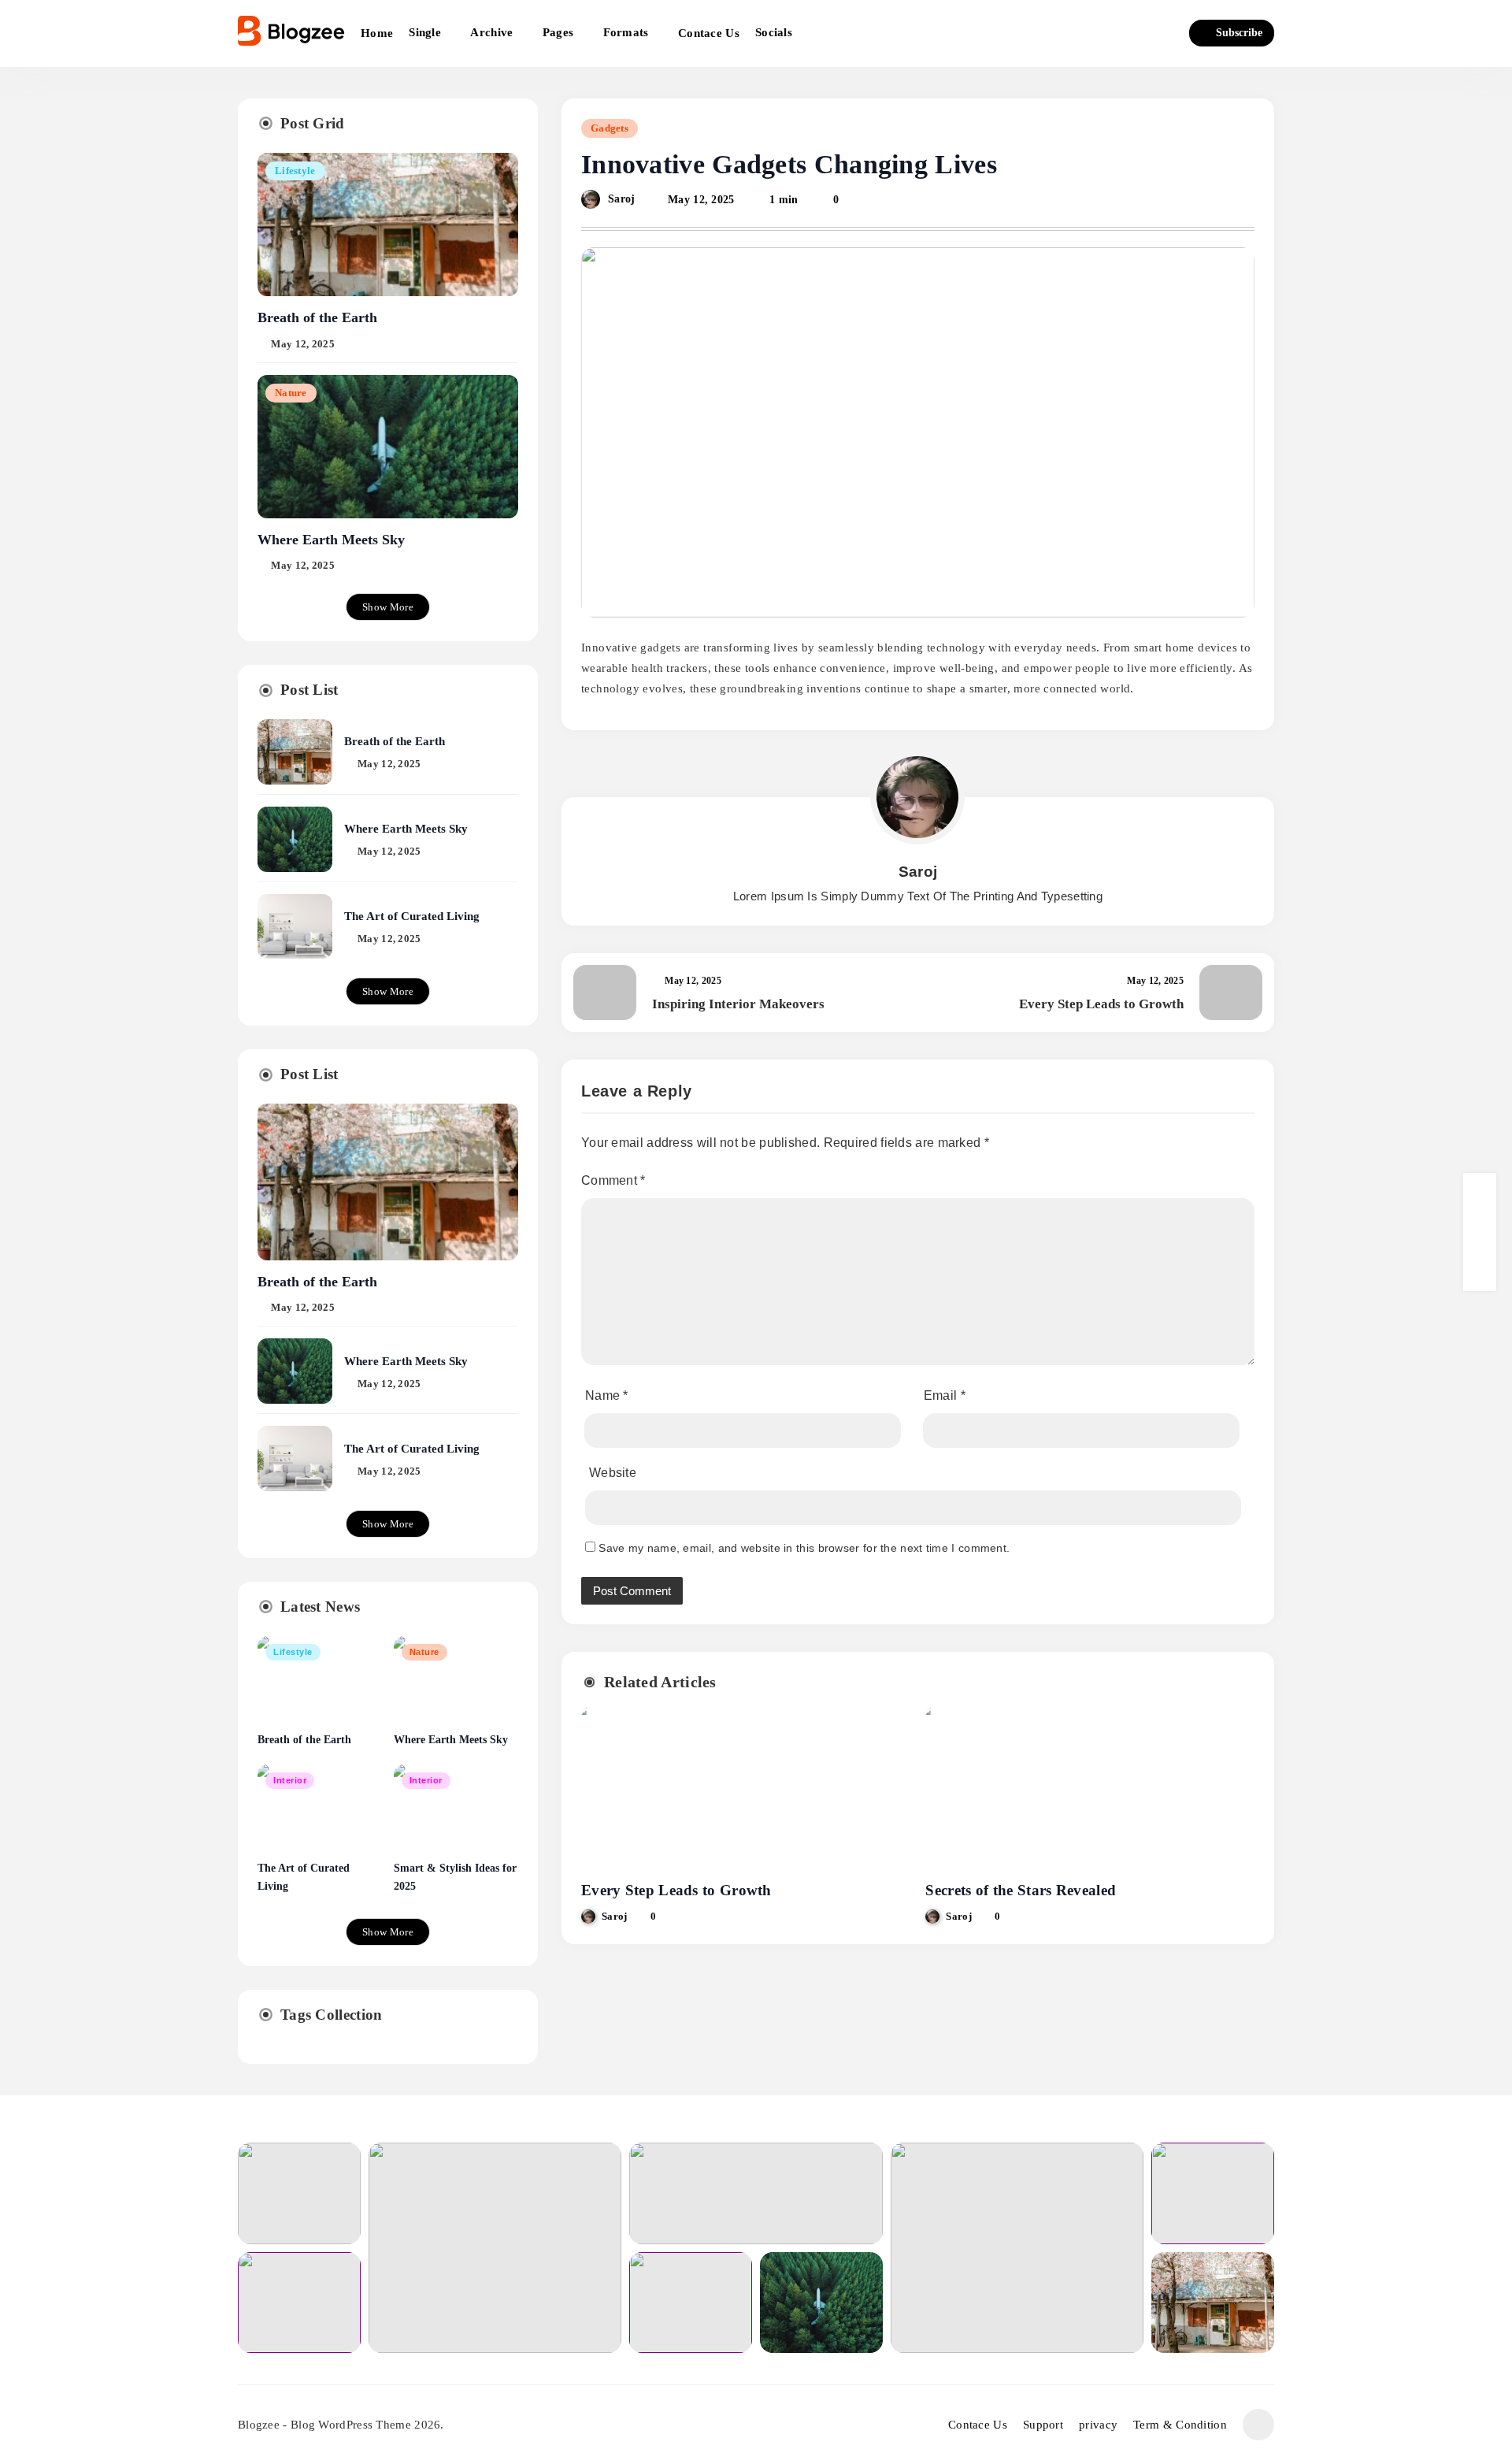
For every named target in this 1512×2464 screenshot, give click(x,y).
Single (425, 32)
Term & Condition (1180, 2425)
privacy (1098, 2425)
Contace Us (709, 33)
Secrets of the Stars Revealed (1021, 1890)
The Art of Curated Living (412, 916)
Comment (613, 1180)
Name (607, 1395)
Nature (291, 393)
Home (377, 33)
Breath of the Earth (317, 317)
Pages (558, 32)
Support (1043, 2425)
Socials (774, 32)
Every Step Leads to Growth (676, 1890)
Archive (491, 32)
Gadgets (610, 128)
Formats (626, 32)
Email (945, 1395)
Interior (290, 1780)
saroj (622, 199)
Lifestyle (295, 171)
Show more (388, 607)
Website (613, 1473)
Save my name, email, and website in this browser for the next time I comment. (804, 1548)
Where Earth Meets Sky (331, 540)
